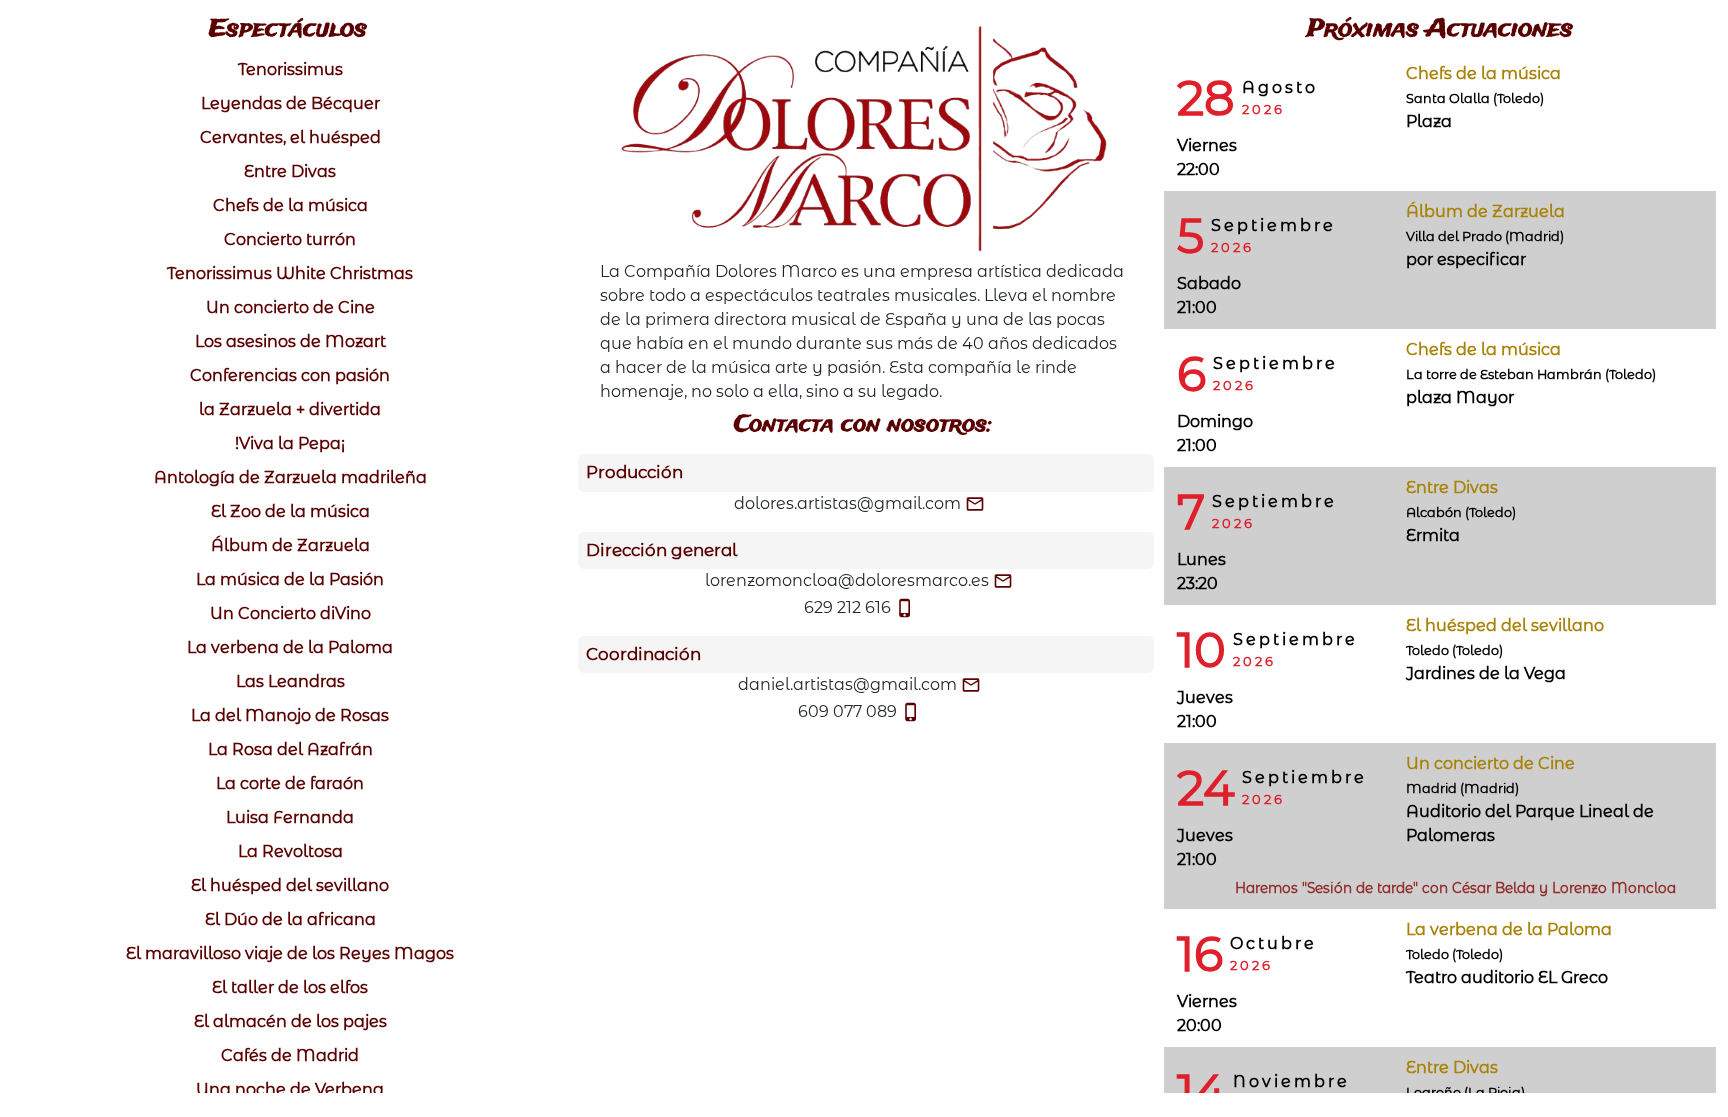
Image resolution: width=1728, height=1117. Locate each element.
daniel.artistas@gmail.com (847, 684)
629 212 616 (847, 607)
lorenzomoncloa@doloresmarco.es (847, 580)
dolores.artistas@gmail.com (847, 503)
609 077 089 (847, 711)
